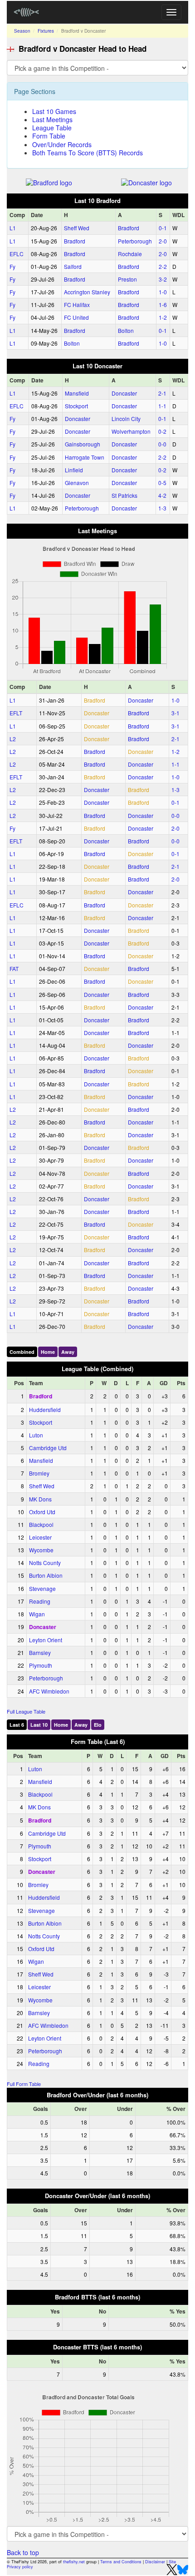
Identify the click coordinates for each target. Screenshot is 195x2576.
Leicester (40, 1537)
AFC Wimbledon (49, 1691)
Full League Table (26, 1711)
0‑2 (162, 431)
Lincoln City (126, 419)
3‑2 (163, 279)
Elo (98, 1725)
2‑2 (163, 266)
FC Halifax (77, 305)
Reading (40, 1601)
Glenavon (77, 483)
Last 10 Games (54, 111)
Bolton (126, 330)
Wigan (37, 1614)
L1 (13, 228)
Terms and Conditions (121, 2562)
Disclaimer (155, 2562)
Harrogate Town (85, 457)
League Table (52, 128)
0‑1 (163, 228)
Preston (127, 279)
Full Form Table (24, 2084)
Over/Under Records (62, 144)
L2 (13, 739)
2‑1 (162, 393)
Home (48, 1352)
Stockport (76, 406)
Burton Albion (46, 1575)
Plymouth (41, 1665)
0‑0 (162, 444)
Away (68, 1352)
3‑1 (175, 713)
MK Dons (40, 1499)
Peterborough (135, 241)
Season (22, 31)
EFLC (17, 254)
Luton (36, 1435)
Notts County (45, 1563)
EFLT (16, 713)
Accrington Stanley (87, 292)
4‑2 (162, 495)
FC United (76, 317)
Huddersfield (45, 1409)
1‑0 (163, 292)
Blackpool (41, 1524)
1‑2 (163, 317)
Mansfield (77, 393)
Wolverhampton (131, 431)
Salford (73, 266)
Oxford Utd (42, 1512)
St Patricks (124, 495)
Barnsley (40, 1652)
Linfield (74, 470)
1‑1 (162, 406)
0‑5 (162, 483)
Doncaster (124, 393)
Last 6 (17, 1725)
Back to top (23, 2552)
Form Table (49, 136)
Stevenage (42, 1588)
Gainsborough (83, 444)
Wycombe (41, 1550)
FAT (14, 968)
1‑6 (163, 305)
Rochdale (130, 254)
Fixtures (46, 31)
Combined (22, 1352)
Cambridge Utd (48, 1448)
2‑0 (163, 241)
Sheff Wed (77, 228)
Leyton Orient (46, 1640)
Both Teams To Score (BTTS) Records (88, 153)
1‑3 (162, 508)
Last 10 (39, 1725)
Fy (12, 266)
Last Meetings (52, 119)
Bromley (39, 1473)
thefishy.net (74, 2562)
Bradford (129, 228)
